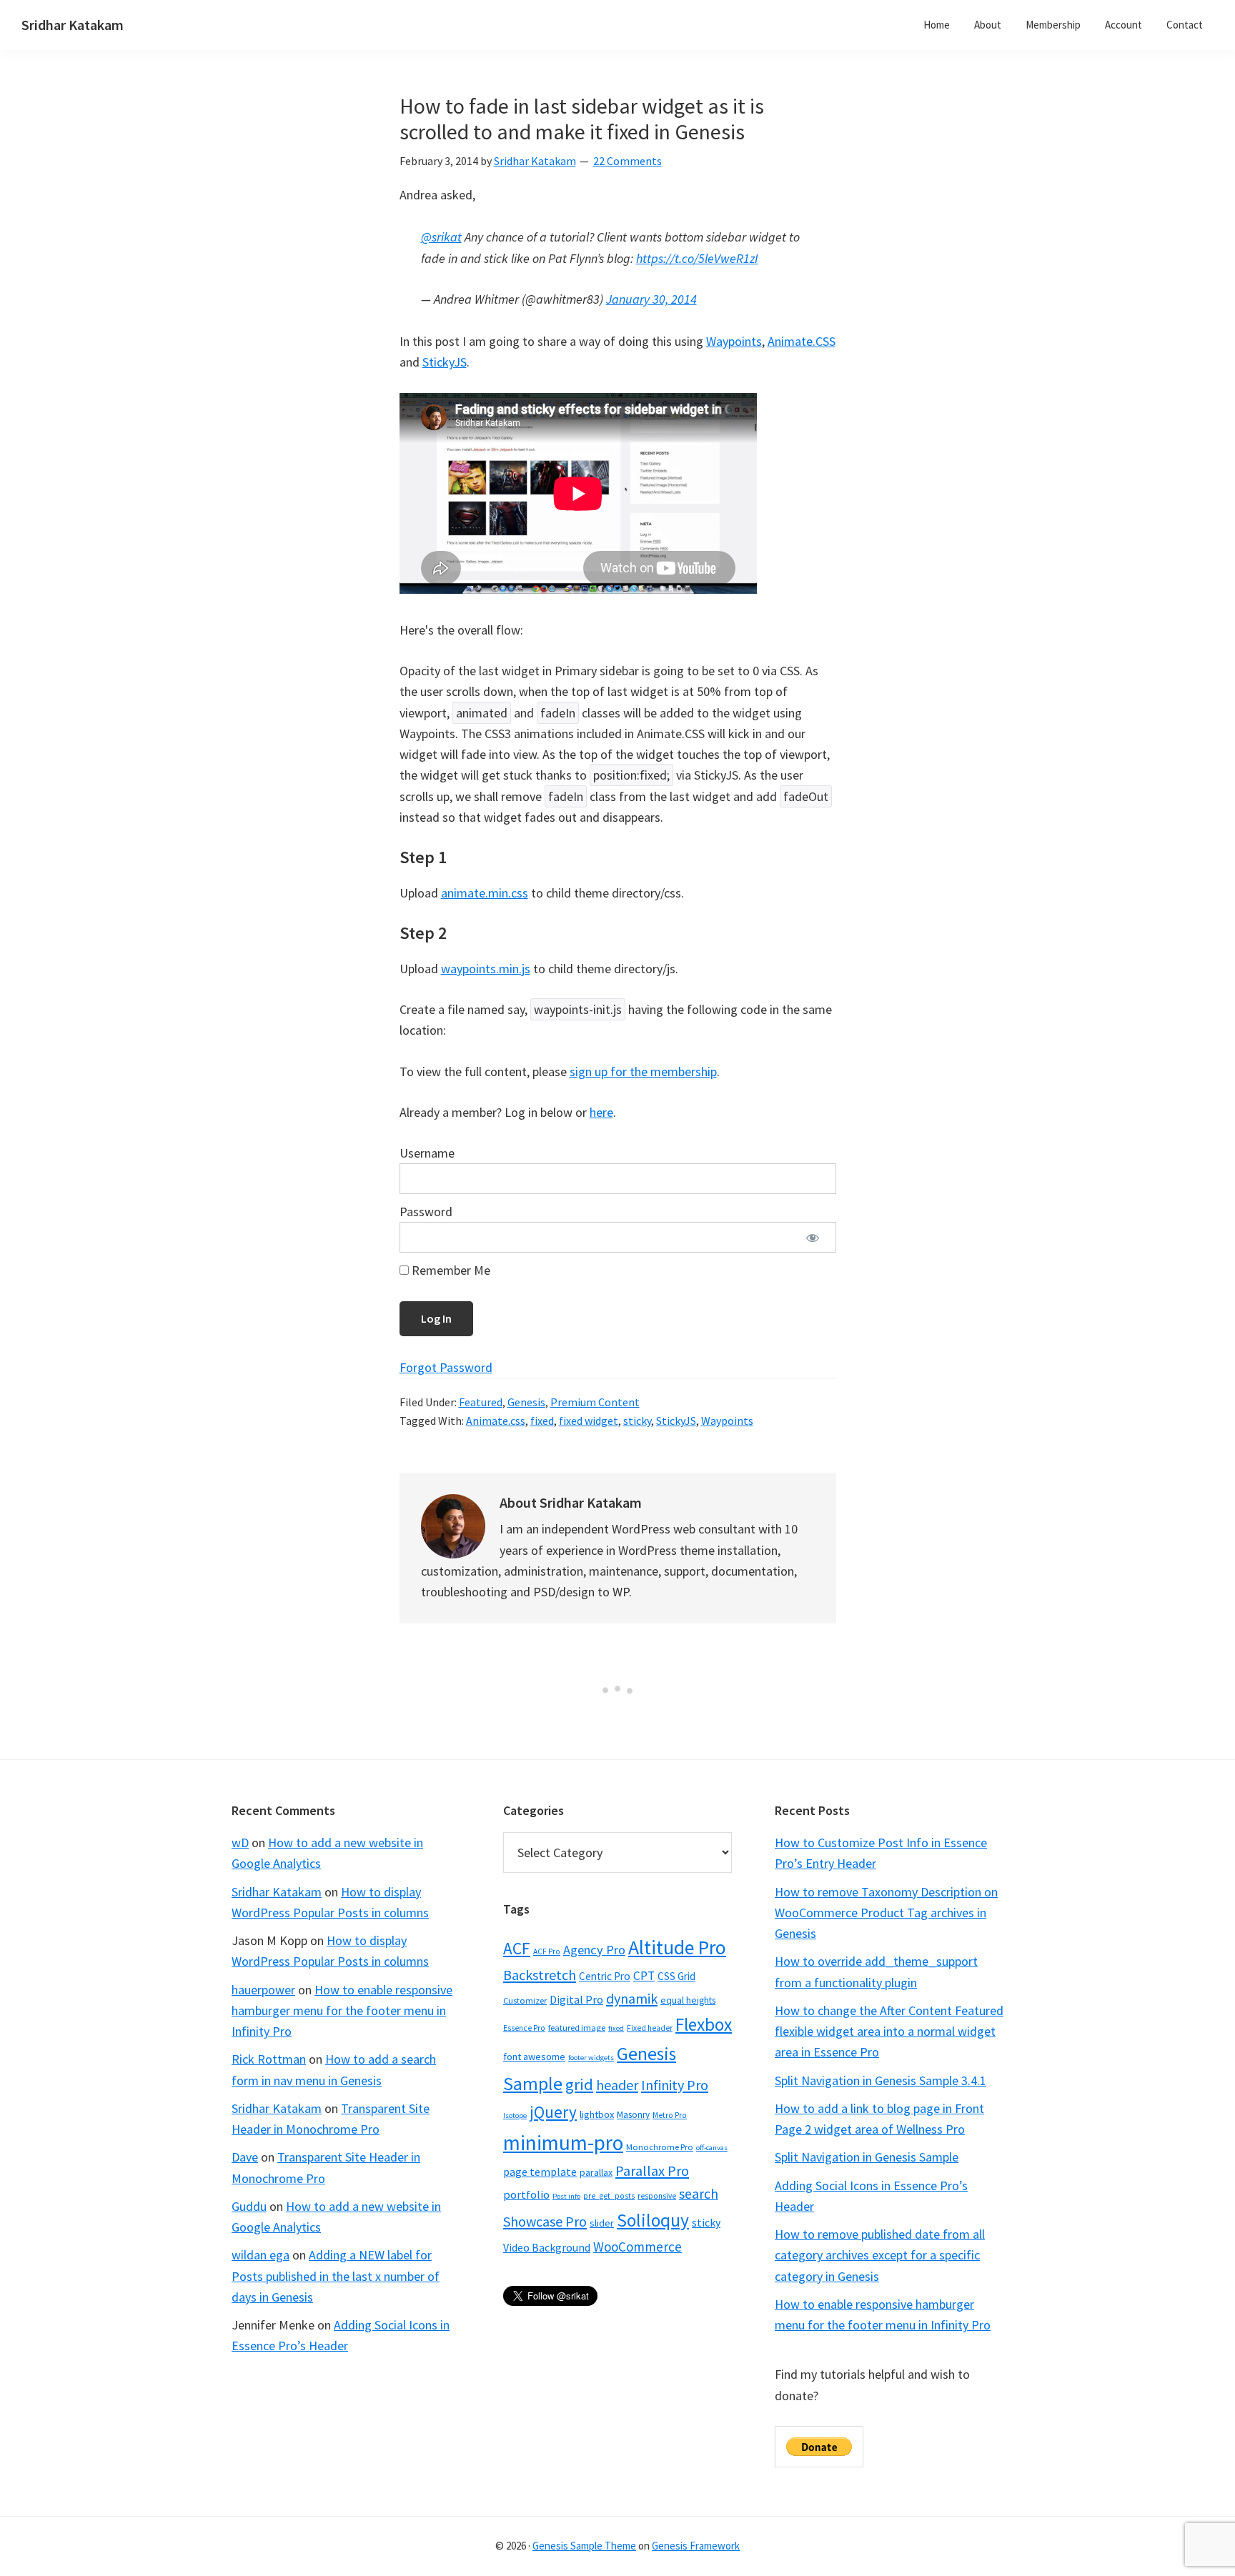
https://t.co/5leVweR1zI (697, 258)
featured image (577, 2028)
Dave (245, 2157)
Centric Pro (605, 1976)
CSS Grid (676, 1976)
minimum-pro (563, 2143)
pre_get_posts (609, 2196)
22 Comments (628, 161)
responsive (657, 2196)
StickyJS (445, 362)
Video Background (547, 2247)
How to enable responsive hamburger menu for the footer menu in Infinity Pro (342, 2011)
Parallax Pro (652, 2171)
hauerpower (263, 1990)
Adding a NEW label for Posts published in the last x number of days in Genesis (336, 2276)
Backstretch (540, 1975)
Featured (481, 1402)
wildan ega (261, 2255)
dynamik (632, 1998)
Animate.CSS (802, 341)
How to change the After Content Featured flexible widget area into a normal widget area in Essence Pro (889, 2032)
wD (240, 1843)
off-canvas (712, 2148)
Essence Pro (524, 2028)
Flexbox (704, 2024)
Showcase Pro (545, 2221)
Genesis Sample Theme (584, 2546)
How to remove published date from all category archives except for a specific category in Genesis (880, 2255)
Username (427, 1153)
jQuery (553, 2112)
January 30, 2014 (651, 299)
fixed (542, 1421)
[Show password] (813, 1237)
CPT (644, 1976)
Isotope (515, 2115)
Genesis (526, 1402)
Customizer (525, 2000)
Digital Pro (576, 1999)
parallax (596, 2172)
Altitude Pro (677, 1948)
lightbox (597, 2114)
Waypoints (734, 341)
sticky (637, 1421)
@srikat (441, 237)
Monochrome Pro (660, 2147)
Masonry (633, 2115)
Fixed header (650, 2028)
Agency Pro (594, 1950)
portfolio (526, 2194)
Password (426, 1212)
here (601, 1112)
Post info (566, 2196)
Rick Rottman (269, 2059)
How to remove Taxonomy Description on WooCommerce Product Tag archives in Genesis (886, 1913)
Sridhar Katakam (73, 25)
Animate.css (496, 1421)
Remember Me (450, 1270)
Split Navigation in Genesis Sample (867, 2157)
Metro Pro (670, 2115)
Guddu (249, 2206)
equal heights (688, 2000)
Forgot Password (446, 1367)
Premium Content (595, 1402)
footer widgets (591, 2058)
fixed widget (589, 1421)
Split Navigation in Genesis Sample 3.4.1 (881, 2080)
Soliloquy (653, 2220)
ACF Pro (547, 1951)
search (699, 2194)
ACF (517, 1948)
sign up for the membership (643, 1071)
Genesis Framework (696, 2546)
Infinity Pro (675, 2085)
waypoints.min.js (486, 969)
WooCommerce (638, 2247)
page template (540, 2172)
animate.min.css (485, 893)
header (617, 2085)
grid (579, 2084)
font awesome (534, 2057)
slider (602, 2223)
